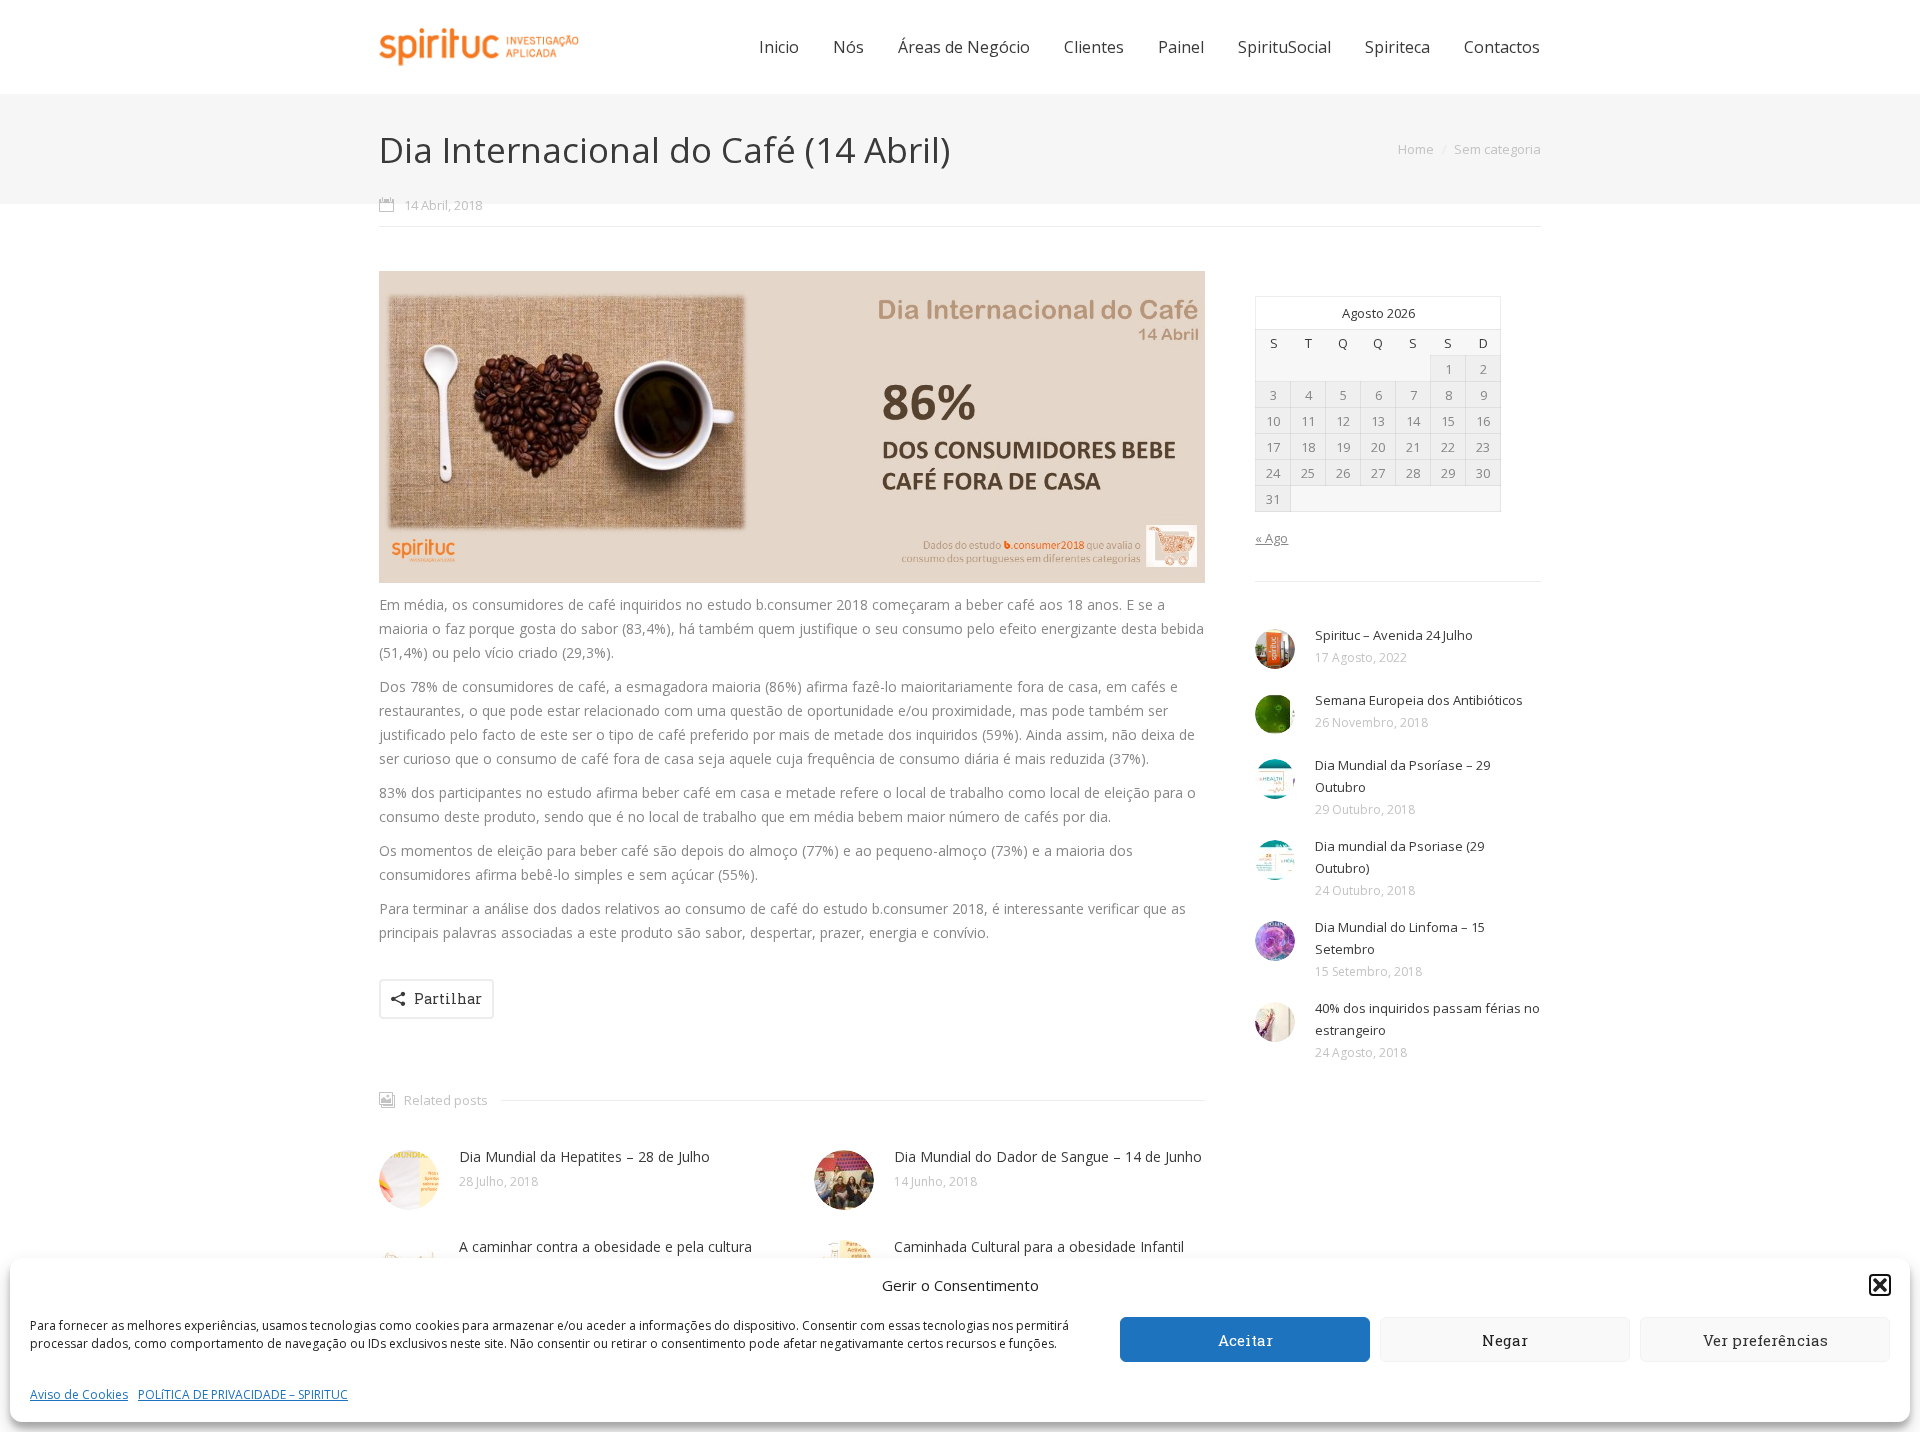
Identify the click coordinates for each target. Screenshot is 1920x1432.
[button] (1880, 1285)
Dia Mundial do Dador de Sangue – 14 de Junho (1048, 1156)
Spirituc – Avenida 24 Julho (1394, 635)
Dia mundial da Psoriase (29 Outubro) (1399, 857)
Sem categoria (1497, 149)
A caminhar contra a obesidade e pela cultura (605, 1246)
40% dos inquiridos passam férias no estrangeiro (1427, 1019)
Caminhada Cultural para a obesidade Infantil (1039, 1246)
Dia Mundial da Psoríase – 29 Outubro (1402, 776)
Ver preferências (1765, 1340)
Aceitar (1245, 1340)
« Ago (1271, 538)
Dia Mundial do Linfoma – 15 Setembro (1400, 938)
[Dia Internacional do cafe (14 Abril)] (792, 427)
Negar (1505, 1340)
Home (1416, 149)
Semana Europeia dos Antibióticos (1419, 700)
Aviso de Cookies (79, 1394)
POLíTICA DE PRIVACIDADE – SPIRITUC (243, 1394)
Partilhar (448, 998)
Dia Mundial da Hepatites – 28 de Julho (584, 1156)
